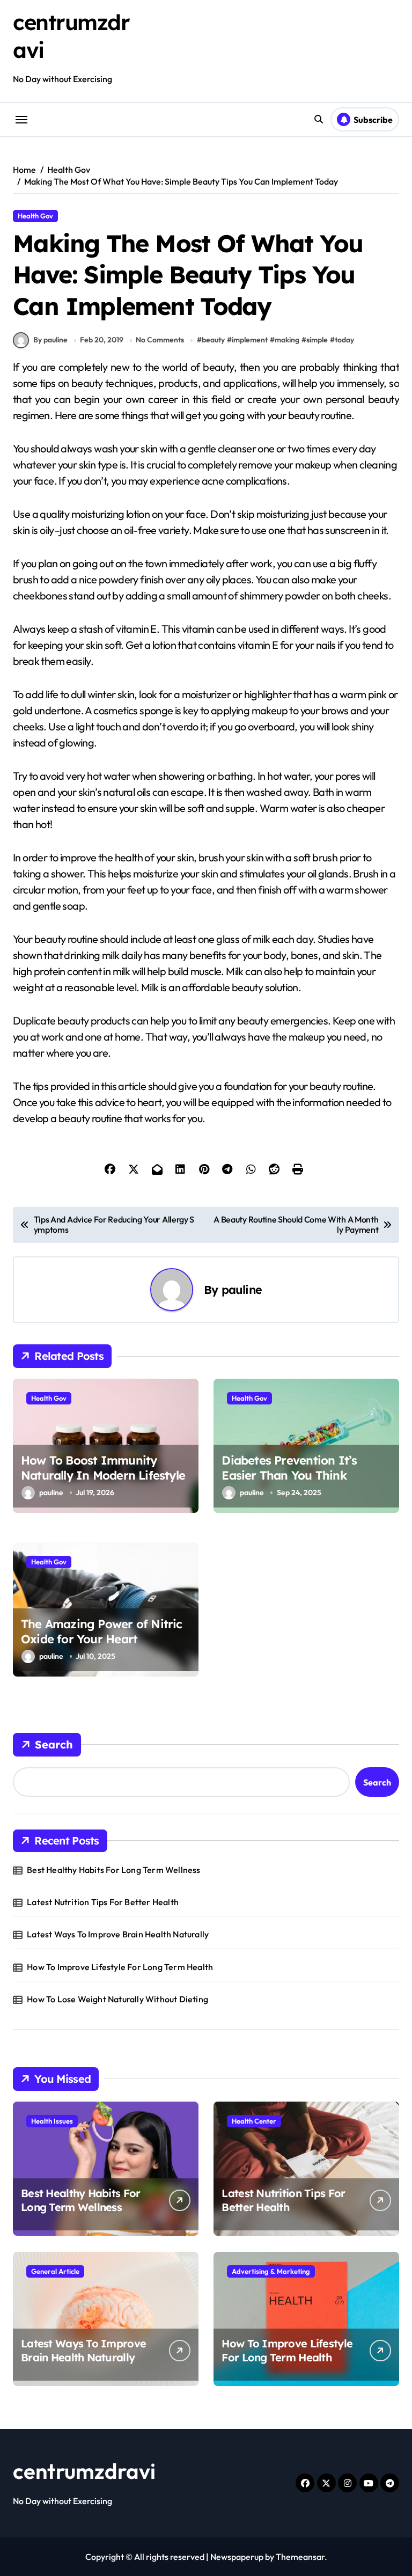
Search (54, 1744)
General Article (55, 2271)
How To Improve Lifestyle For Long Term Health (120, 1967)
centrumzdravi (84, 2471)
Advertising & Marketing (271, 2271)
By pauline (50, 340)
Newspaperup (237, 2557)
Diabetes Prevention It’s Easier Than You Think (289, 1468)
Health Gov (35, 216)
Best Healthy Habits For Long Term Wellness (113, 1870)
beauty (213, 340)
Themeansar (300, 2557)
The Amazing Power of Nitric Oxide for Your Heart (102, 1632)
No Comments (160, 340)
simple (317, 340)
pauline (242, 1289)
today (344, 340)
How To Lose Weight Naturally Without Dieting (117, 1999)
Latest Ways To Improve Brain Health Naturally (118, 1934)
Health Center (254, 2121)
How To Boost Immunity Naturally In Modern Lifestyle (103, 1468)
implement (250, 340)
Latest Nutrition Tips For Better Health (103, 1902)
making (287, 340)
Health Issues (52, 2121)
